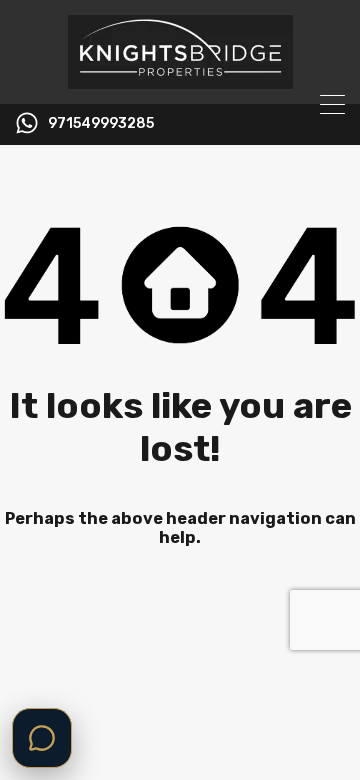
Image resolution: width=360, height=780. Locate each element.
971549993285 (101, 124)
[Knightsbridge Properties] (180, 80)
